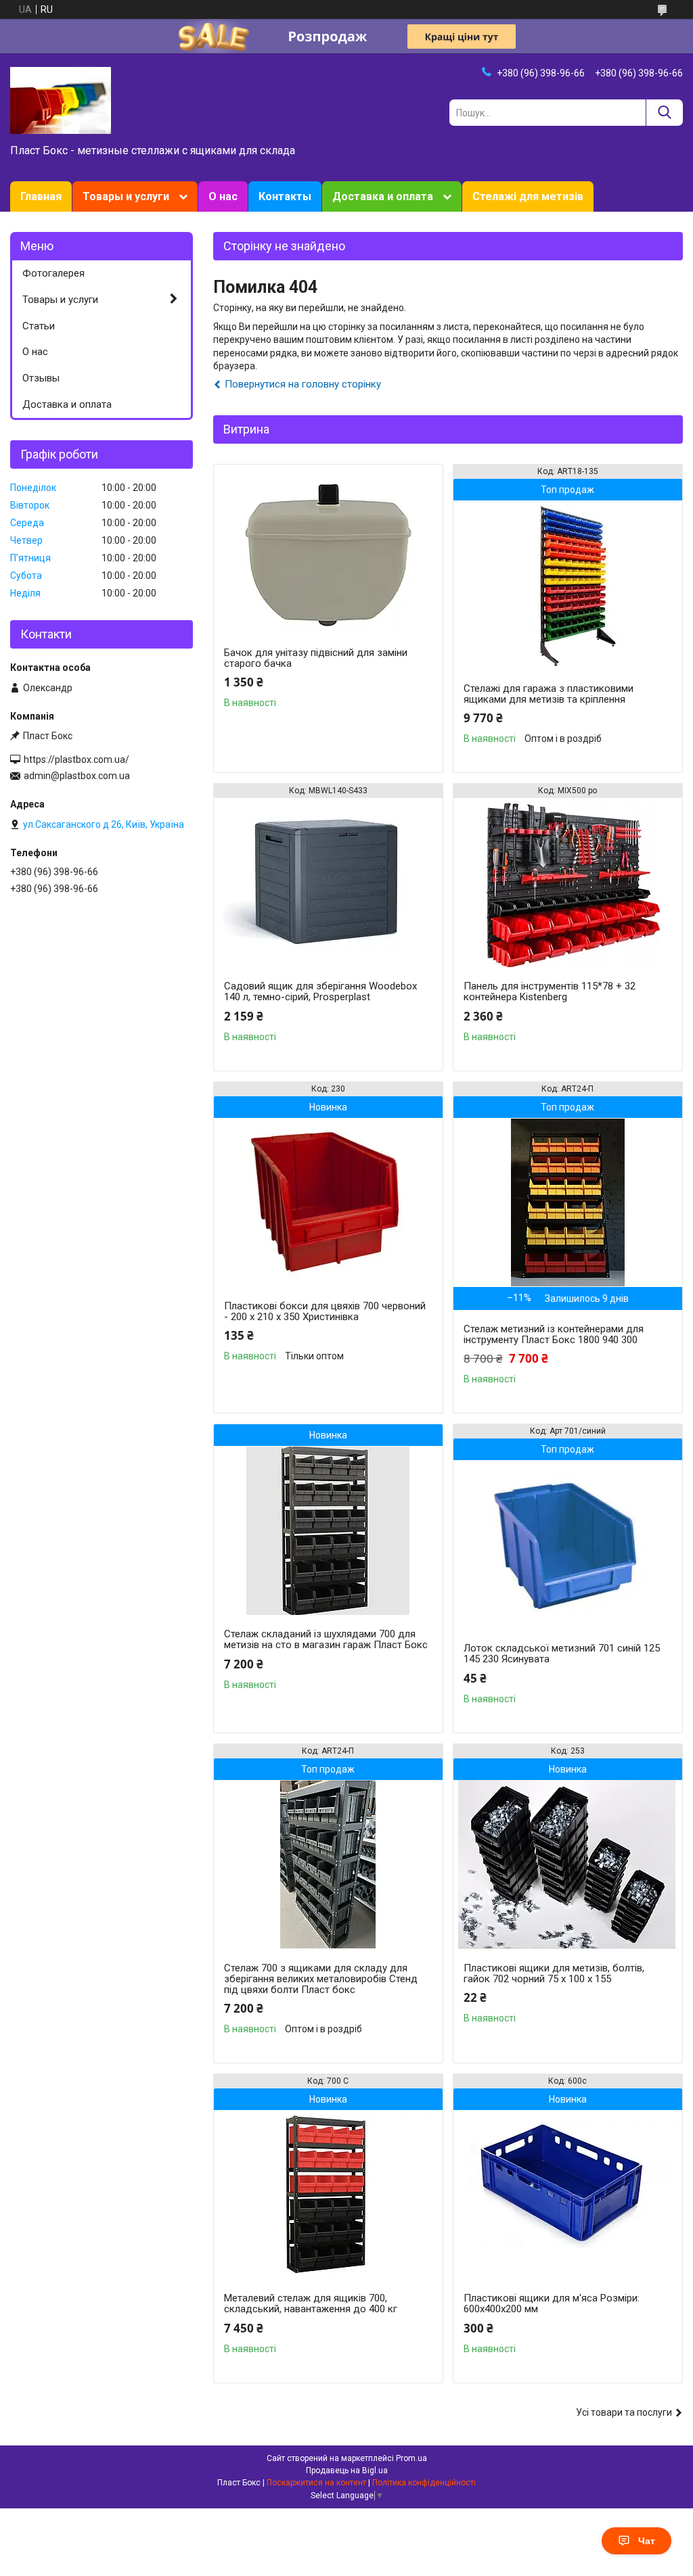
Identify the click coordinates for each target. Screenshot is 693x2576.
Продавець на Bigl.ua (347, 2470)
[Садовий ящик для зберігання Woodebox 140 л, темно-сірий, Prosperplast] (328, 883)
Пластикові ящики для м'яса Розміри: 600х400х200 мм (552, 2303)
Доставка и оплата (383, 196)
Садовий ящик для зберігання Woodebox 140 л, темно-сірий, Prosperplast (320, 991)
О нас (223, 196)
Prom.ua (411, 2458)
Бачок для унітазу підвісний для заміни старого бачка (316, 658)
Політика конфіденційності (424, 2483)
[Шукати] (664, 113)
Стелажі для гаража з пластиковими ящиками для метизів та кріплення (549, 694)
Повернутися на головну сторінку (303, 384)
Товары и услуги (126, 196)
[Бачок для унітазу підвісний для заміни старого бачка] (328, 549)
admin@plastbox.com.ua (77, 776)
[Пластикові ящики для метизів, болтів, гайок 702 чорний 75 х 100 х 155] (568, 1865)
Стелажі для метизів (528, 196)
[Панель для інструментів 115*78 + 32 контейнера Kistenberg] (568, 883)
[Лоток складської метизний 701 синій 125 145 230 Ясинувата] (568, 1545)
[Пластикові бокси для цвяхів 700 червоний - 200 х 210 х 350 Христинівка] (328, 1202)
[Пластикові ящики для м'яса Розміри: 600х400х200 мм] (568, 2195)
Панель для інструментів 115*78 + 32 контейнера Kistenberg (550, 991)
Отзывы (41, 378)
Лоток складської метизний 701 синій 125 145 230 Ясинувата (562, 1654)
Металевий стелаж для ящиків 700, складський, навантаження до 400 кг (311, 2303)
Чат (647, 2541)
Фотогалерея (53, 273)
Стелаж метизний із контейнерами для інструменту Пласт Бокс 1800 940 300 (554, 1334)
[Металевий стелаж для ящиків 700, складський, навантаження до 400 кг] (328, 2195)
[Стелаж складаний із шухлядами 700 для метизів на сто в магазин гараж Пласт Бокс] (328, 1530)
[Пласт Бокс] (61, 99)
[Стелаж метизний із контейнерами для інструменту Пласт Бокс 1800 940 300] (568, 1202)
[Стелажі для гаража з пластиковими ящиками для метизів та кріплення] (568, 585)
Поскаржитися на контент (316, 2483)
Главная (41, 196)
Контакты (285, 196)
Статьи (39, 326)
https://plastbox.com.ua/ (76, 759)
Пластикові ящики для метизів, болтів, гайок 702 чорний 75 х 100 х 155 (554, 1973)
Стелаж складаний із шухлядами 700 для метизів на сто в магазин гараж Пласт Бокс (326, 1639)
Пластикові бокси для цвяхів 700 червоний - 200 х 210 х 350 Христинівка (325, 1311)
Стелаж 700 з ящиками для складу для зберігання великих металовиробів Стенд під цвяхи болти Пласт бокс (321, 1979)
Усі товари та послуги (624, 2412)
